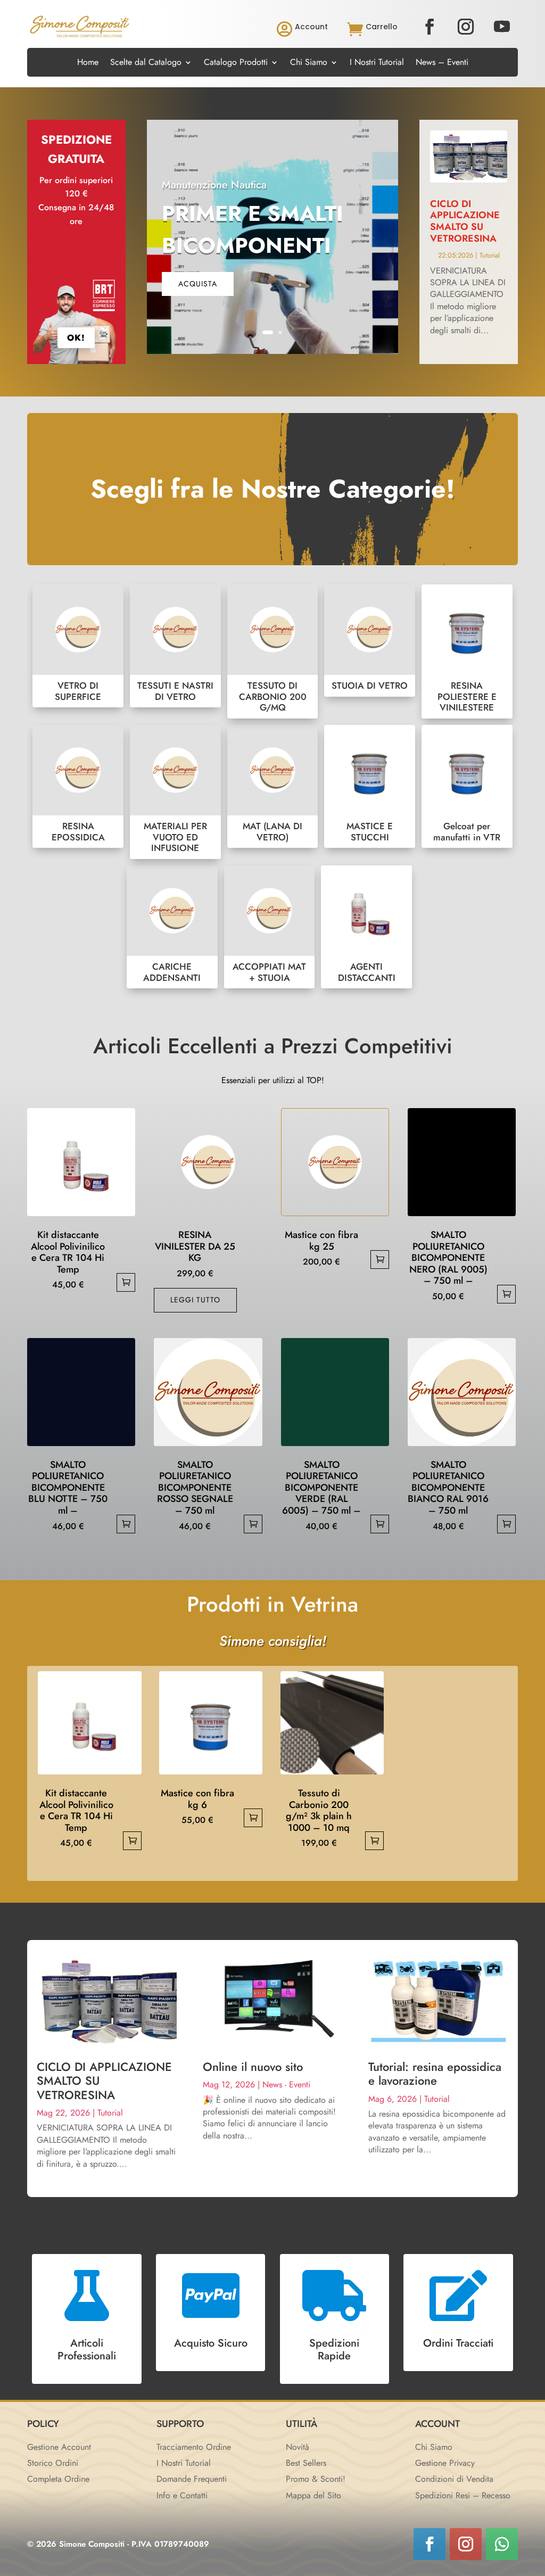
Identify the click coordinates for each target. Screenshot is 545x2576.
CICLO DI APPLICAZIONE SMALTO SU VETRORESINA (465, 221)
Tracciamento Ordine (194, 2447)
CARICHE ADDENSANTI (172, 927)
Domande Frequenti (192, 2479)
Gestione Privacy (445, 2463)
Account (311, 27)
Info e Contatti (182, 2495)
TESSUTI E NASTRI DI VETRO (175, 646)
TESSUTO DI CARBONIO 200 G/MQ (273, 651)
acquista (198, 284)
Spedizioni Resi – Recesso (463, 2495)
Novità (298, 2447)
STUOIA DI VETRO (370, 641)
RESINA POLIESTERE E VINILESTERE (467, 651)
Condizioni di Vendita (454, 2479)
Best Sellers (306, 2463)
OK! (76, 338)
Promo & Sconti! (316, 2479)
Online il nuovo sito (253, 2067)
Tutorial (490, 255)
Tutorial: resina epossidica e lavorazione (435, 2074)
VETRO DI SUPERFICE (78, 646)
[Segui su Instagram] (466, 27)
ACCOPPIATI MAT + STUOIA (270, 927)
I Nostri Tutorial (377, 63)
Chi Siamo (309, 63)
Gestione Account (59, 2447)
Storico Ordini (53, 2463)
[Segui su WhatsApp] (502, 2544)
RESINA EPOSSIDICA (78, 787)
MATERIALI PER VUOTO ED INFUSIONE (175, 792)
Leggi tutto (195, 1300)
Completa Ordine (58, 2479)
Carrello (382, 27)
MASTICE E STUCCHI (370, 787)
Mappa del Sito (313, 2495)
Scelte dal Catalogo (146, 63)
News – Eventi (442, 63)
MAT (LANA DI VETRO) (273, 787)
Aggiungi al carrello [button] (126, 1282)
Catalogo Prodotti (236, 63)
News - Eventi (286, 2084)
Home (88, 63)
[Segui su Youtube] (502, 27)
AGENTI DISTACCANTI (366, 927)
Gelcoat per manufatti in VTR (467, 787)
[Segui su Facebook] (430, 27)
